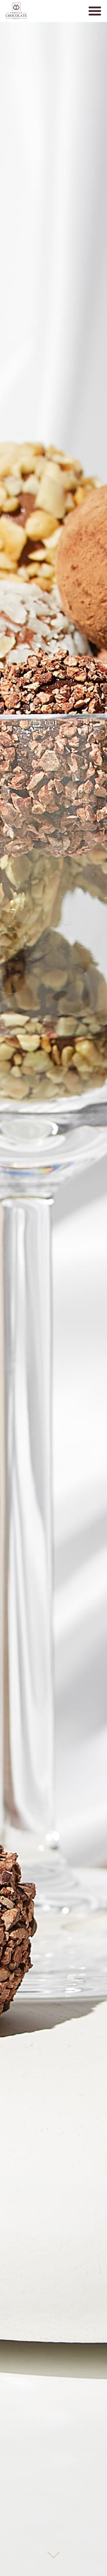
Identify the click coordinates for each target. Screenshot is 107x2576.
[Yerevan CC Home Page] (16, 11)
